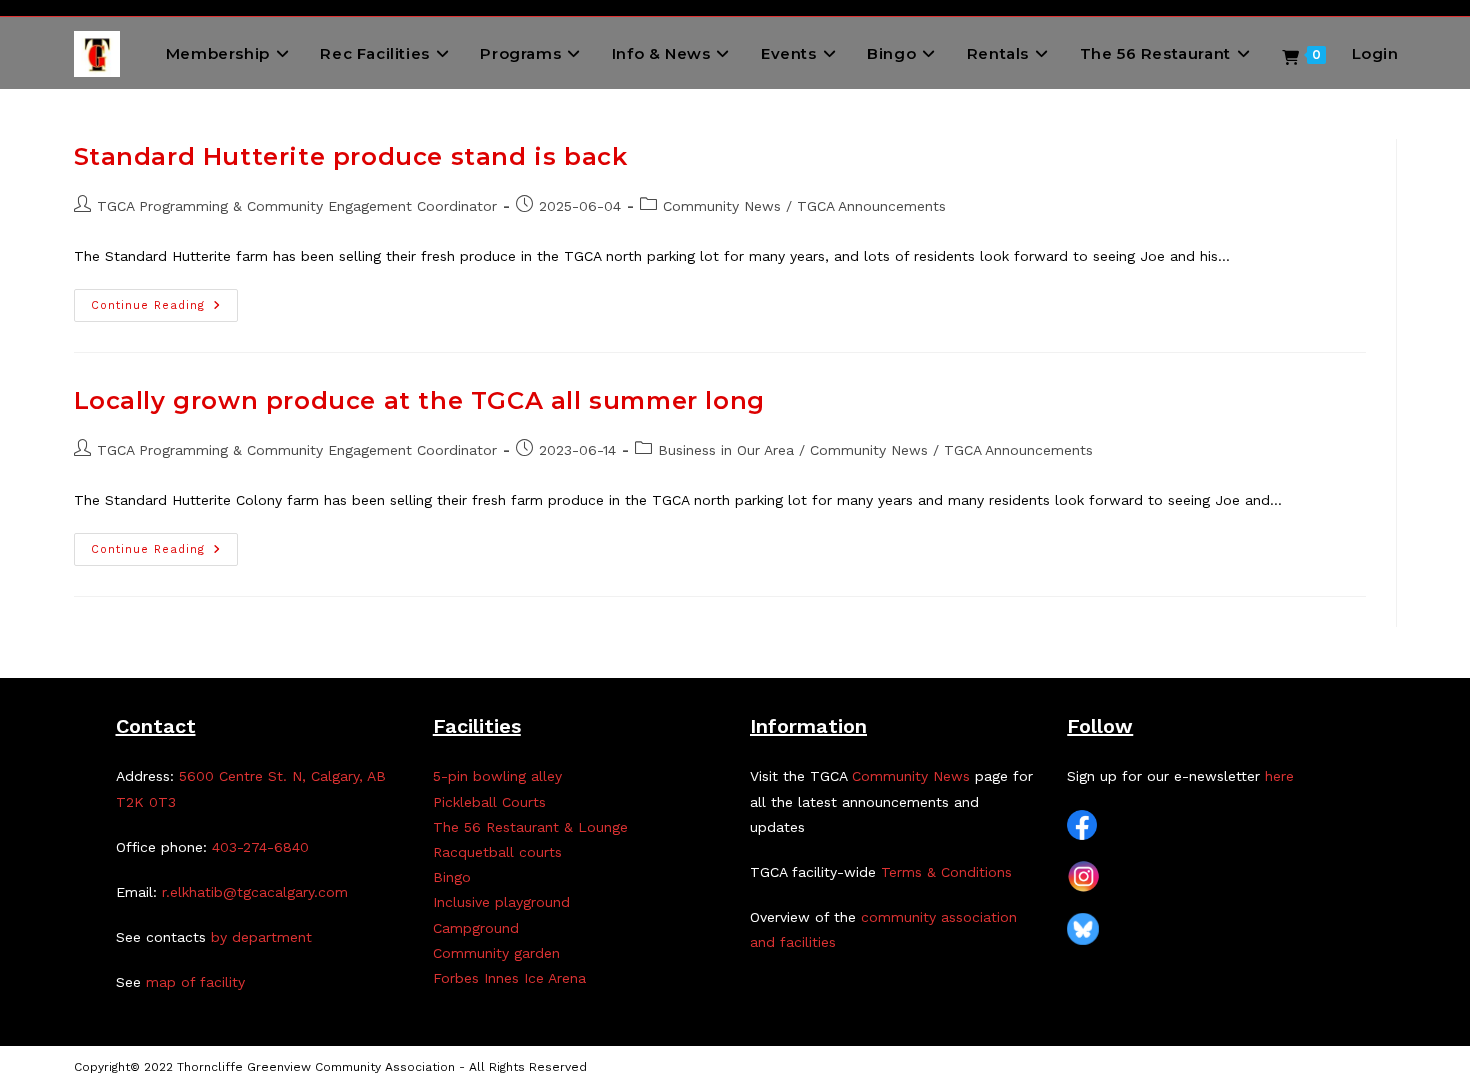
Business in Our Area (726, 450)
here (1279, 776)
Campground (476, 928)
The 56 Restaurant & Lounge (530, 827)
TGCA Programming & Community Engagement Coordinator (297, 206)
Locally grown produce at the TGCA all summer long (419, 400)
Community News (722, 206)
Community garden (496, 953)
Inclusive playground (501, 902)
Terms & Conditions (946, 872)
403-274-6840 (260, 847)
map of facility (195, 982)
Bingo (452, 877)
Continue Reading (164, 310)
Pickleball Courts (489, 802)
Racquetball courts (497, 852)
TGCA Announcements (871, 206)
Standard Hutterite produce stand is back (351, 156)
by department (261, 937)
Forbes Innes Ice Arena (509, 978)
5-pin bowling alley (497, 776)
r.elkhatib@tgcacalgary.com (255, 892)
